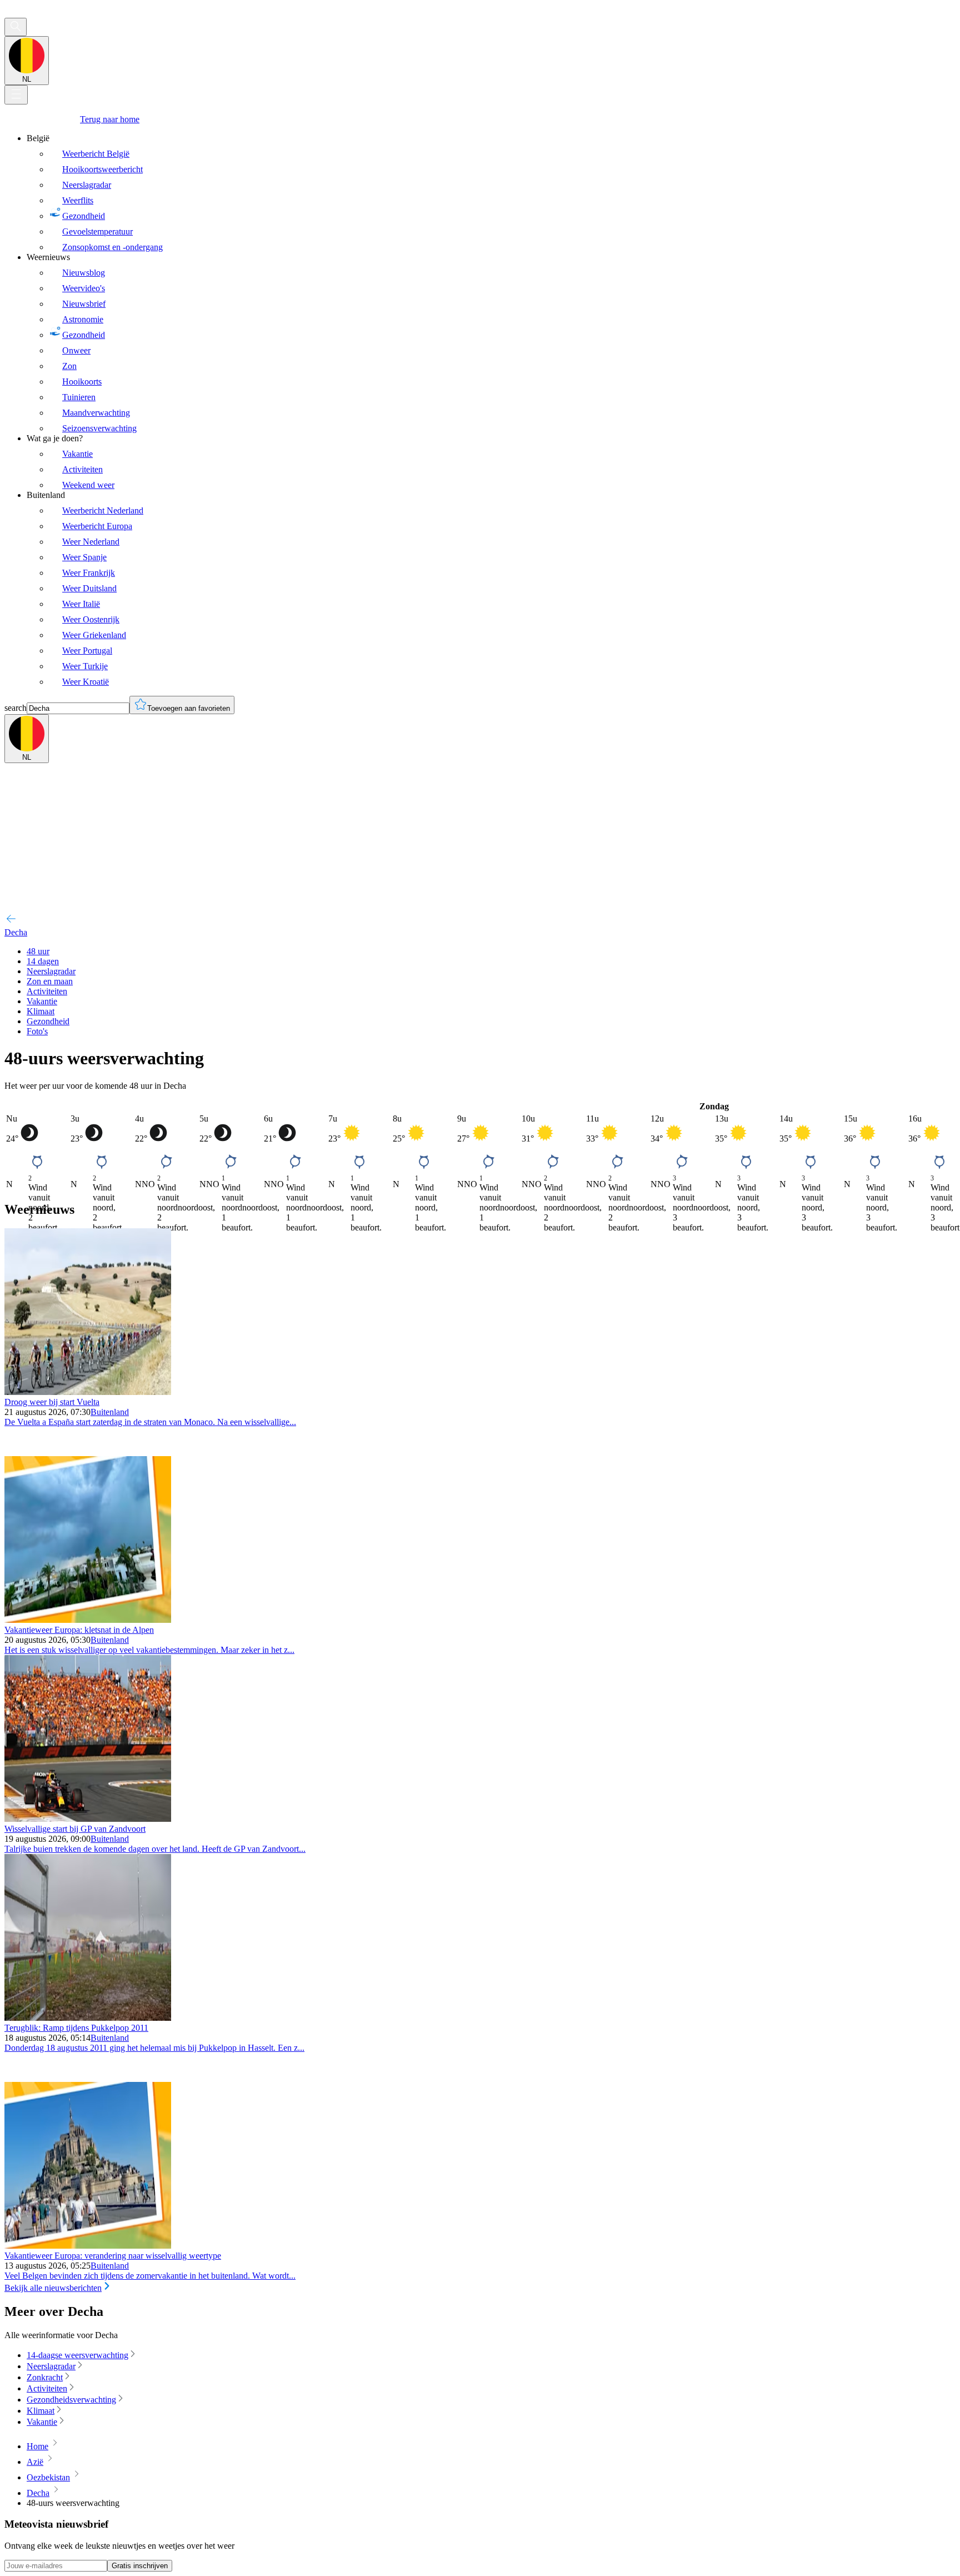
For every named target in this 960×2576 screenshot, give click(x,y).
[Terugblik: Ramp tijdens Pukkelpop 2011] (88, 2018)
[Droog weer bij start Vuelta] (88, 1392)
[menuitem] (491, 193)
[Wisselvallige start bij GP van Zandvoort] (88, 1819)
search (16, 708)
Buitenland (110, 1412)
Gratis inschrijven (140, 2566)
